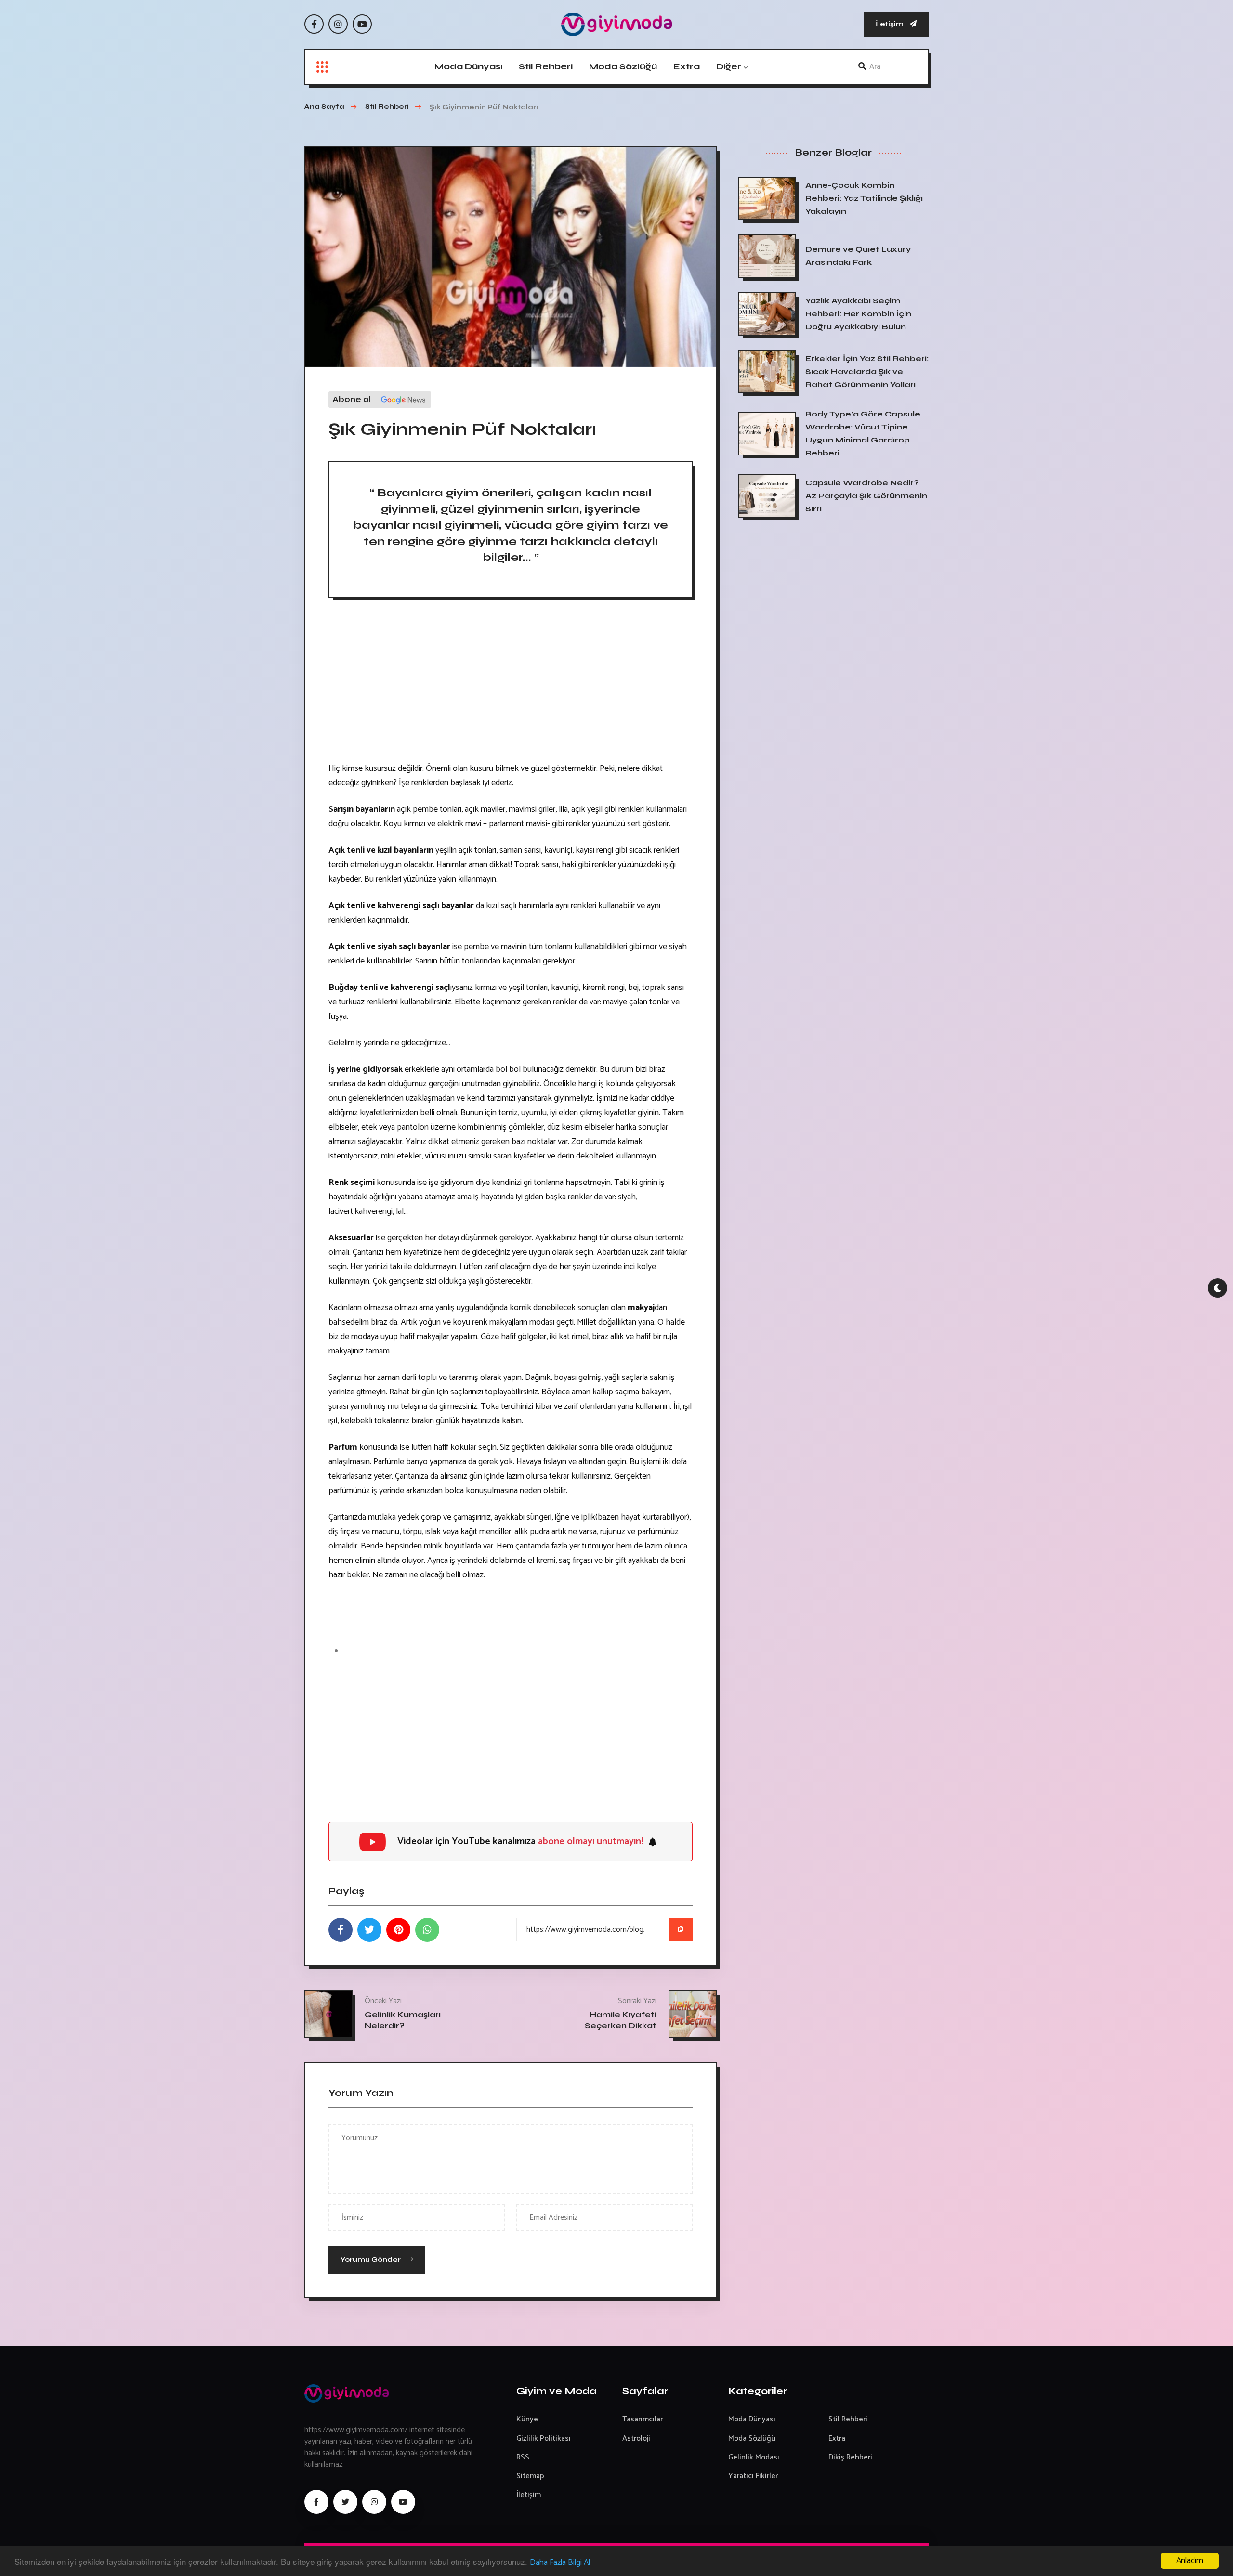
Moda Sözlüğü (623, 66)
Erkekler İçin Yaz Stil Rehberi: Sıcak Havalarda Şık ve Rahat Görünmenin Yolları (867, 371)
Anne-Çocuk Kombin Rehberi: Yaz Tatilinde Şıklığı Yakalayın (864, 198)
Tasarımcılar (643, 2419)
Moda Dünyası (468, 66)
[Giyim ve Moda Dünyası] (616, 24)
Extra (687, 66)
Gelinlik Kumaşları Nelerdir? (403, 2019)
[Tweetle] (369, 1930)
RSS (523, 2457)
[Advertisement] (511, 684)
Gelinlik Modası (754, 2457)
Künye (527, 2419)
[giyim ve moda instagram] (374, 2502)
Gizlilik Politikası (544, 2439)
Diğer (729, 66)
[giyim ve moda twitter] (345, 2502)
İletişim (890, 24)
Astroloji (636, 2439)
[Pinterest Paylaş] (398, 1930)
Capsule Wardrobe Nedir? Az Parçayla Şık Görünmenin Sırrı (866, 496)
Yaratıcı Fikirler (753, 2476)
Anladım (1190, 2561)
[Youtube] (362, 24)
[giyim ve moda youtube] (403, 2502)
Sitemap (530, 2476)
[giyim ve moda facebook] (316, 2502)
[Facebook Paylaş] (341, 1930)
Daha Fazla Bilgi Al (560, 2563)
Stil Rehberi (546, 66)
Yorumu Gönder (371, 2259)
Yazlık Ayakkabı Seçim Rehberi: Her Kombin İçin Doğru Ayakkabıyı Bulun (858, 314)
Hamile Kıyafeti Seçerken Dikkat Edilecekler (621, 2025)
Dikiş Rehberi (850, 2457)
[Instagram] (338, 24)
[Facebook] (314, 24)
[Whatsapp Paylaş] (427, 1930)
